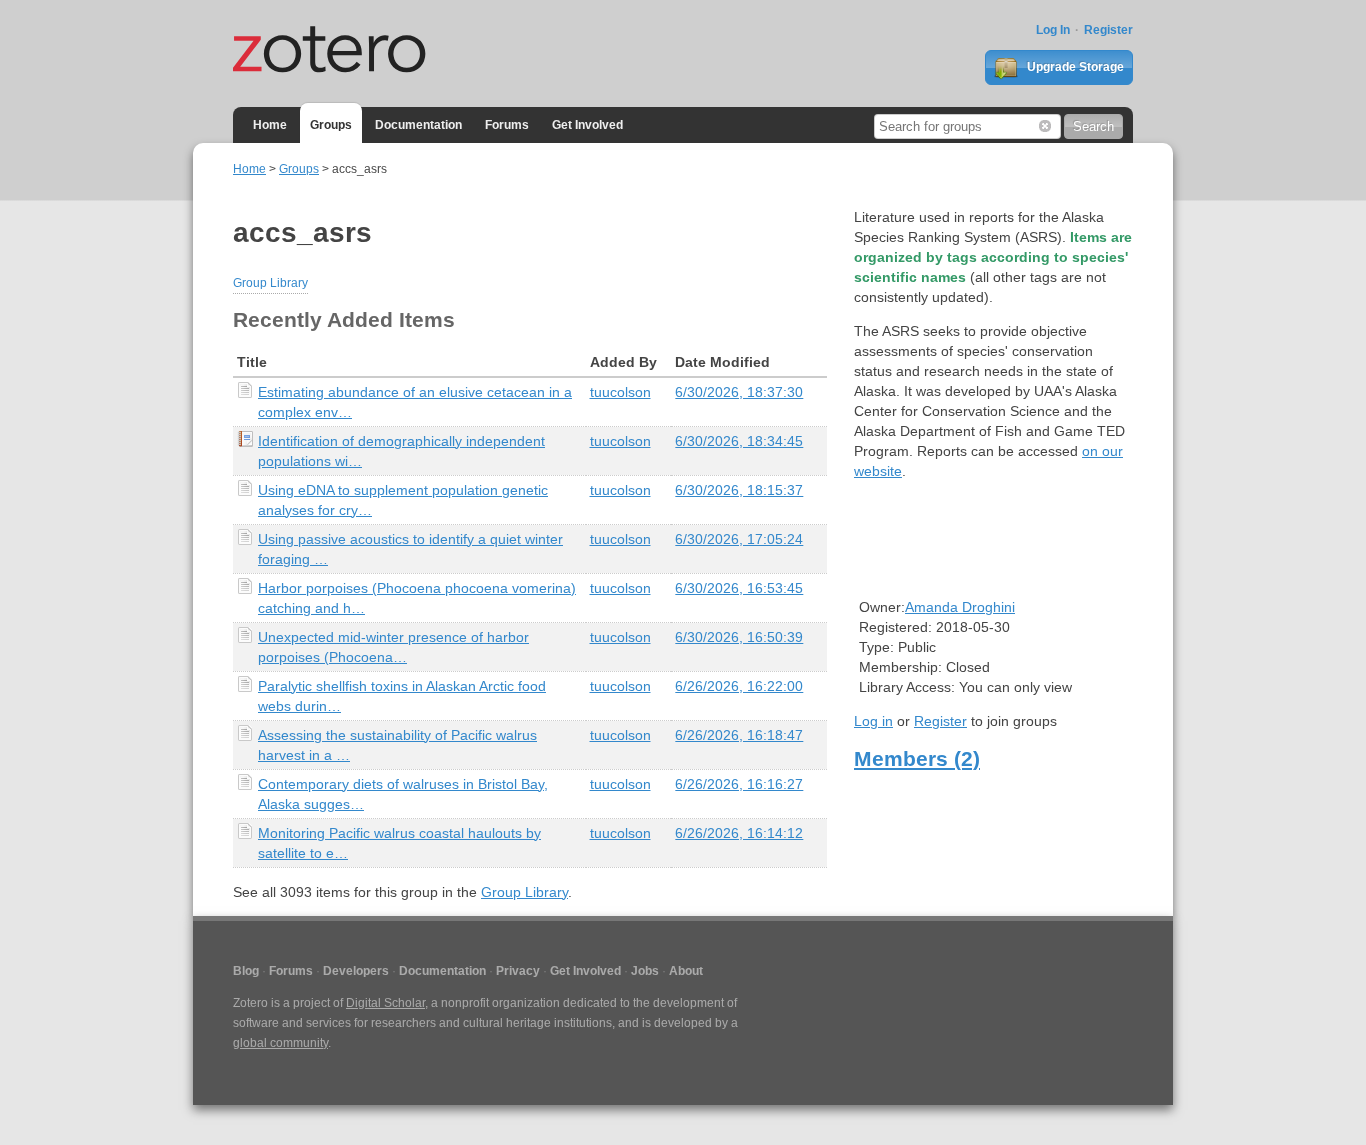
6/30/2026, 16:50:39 (739, 637)
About (686, 971)
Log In (1053, 30)
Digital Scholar (385, 1003)
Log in (873, 721)
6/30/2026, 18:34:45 (739, 441)
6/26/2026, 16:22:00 (739, 686)
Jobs (645, 971)
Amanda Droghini (960, 607)
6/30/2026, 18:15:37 (739, 490)
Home (270, 125)
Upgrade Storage (1074, 67)
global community (280, 1043)
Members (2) (917, 758)
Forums (507, 125)
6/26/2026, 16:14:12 (739, 833)
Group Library (270, 283)
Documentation (418, 125)
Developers (356, 971)
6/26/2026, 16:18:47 (739, 735)
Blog (246, 971)
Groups (331, 125)
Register (1108, 30)
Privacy (518, 971)
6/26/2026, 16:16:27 (739, 784)
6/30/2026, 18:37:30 (739, 392)
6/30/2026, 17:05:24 (739, 539)
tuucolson (620, 392)
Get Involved (587, 125)
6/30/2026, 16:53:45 (739, 588)
